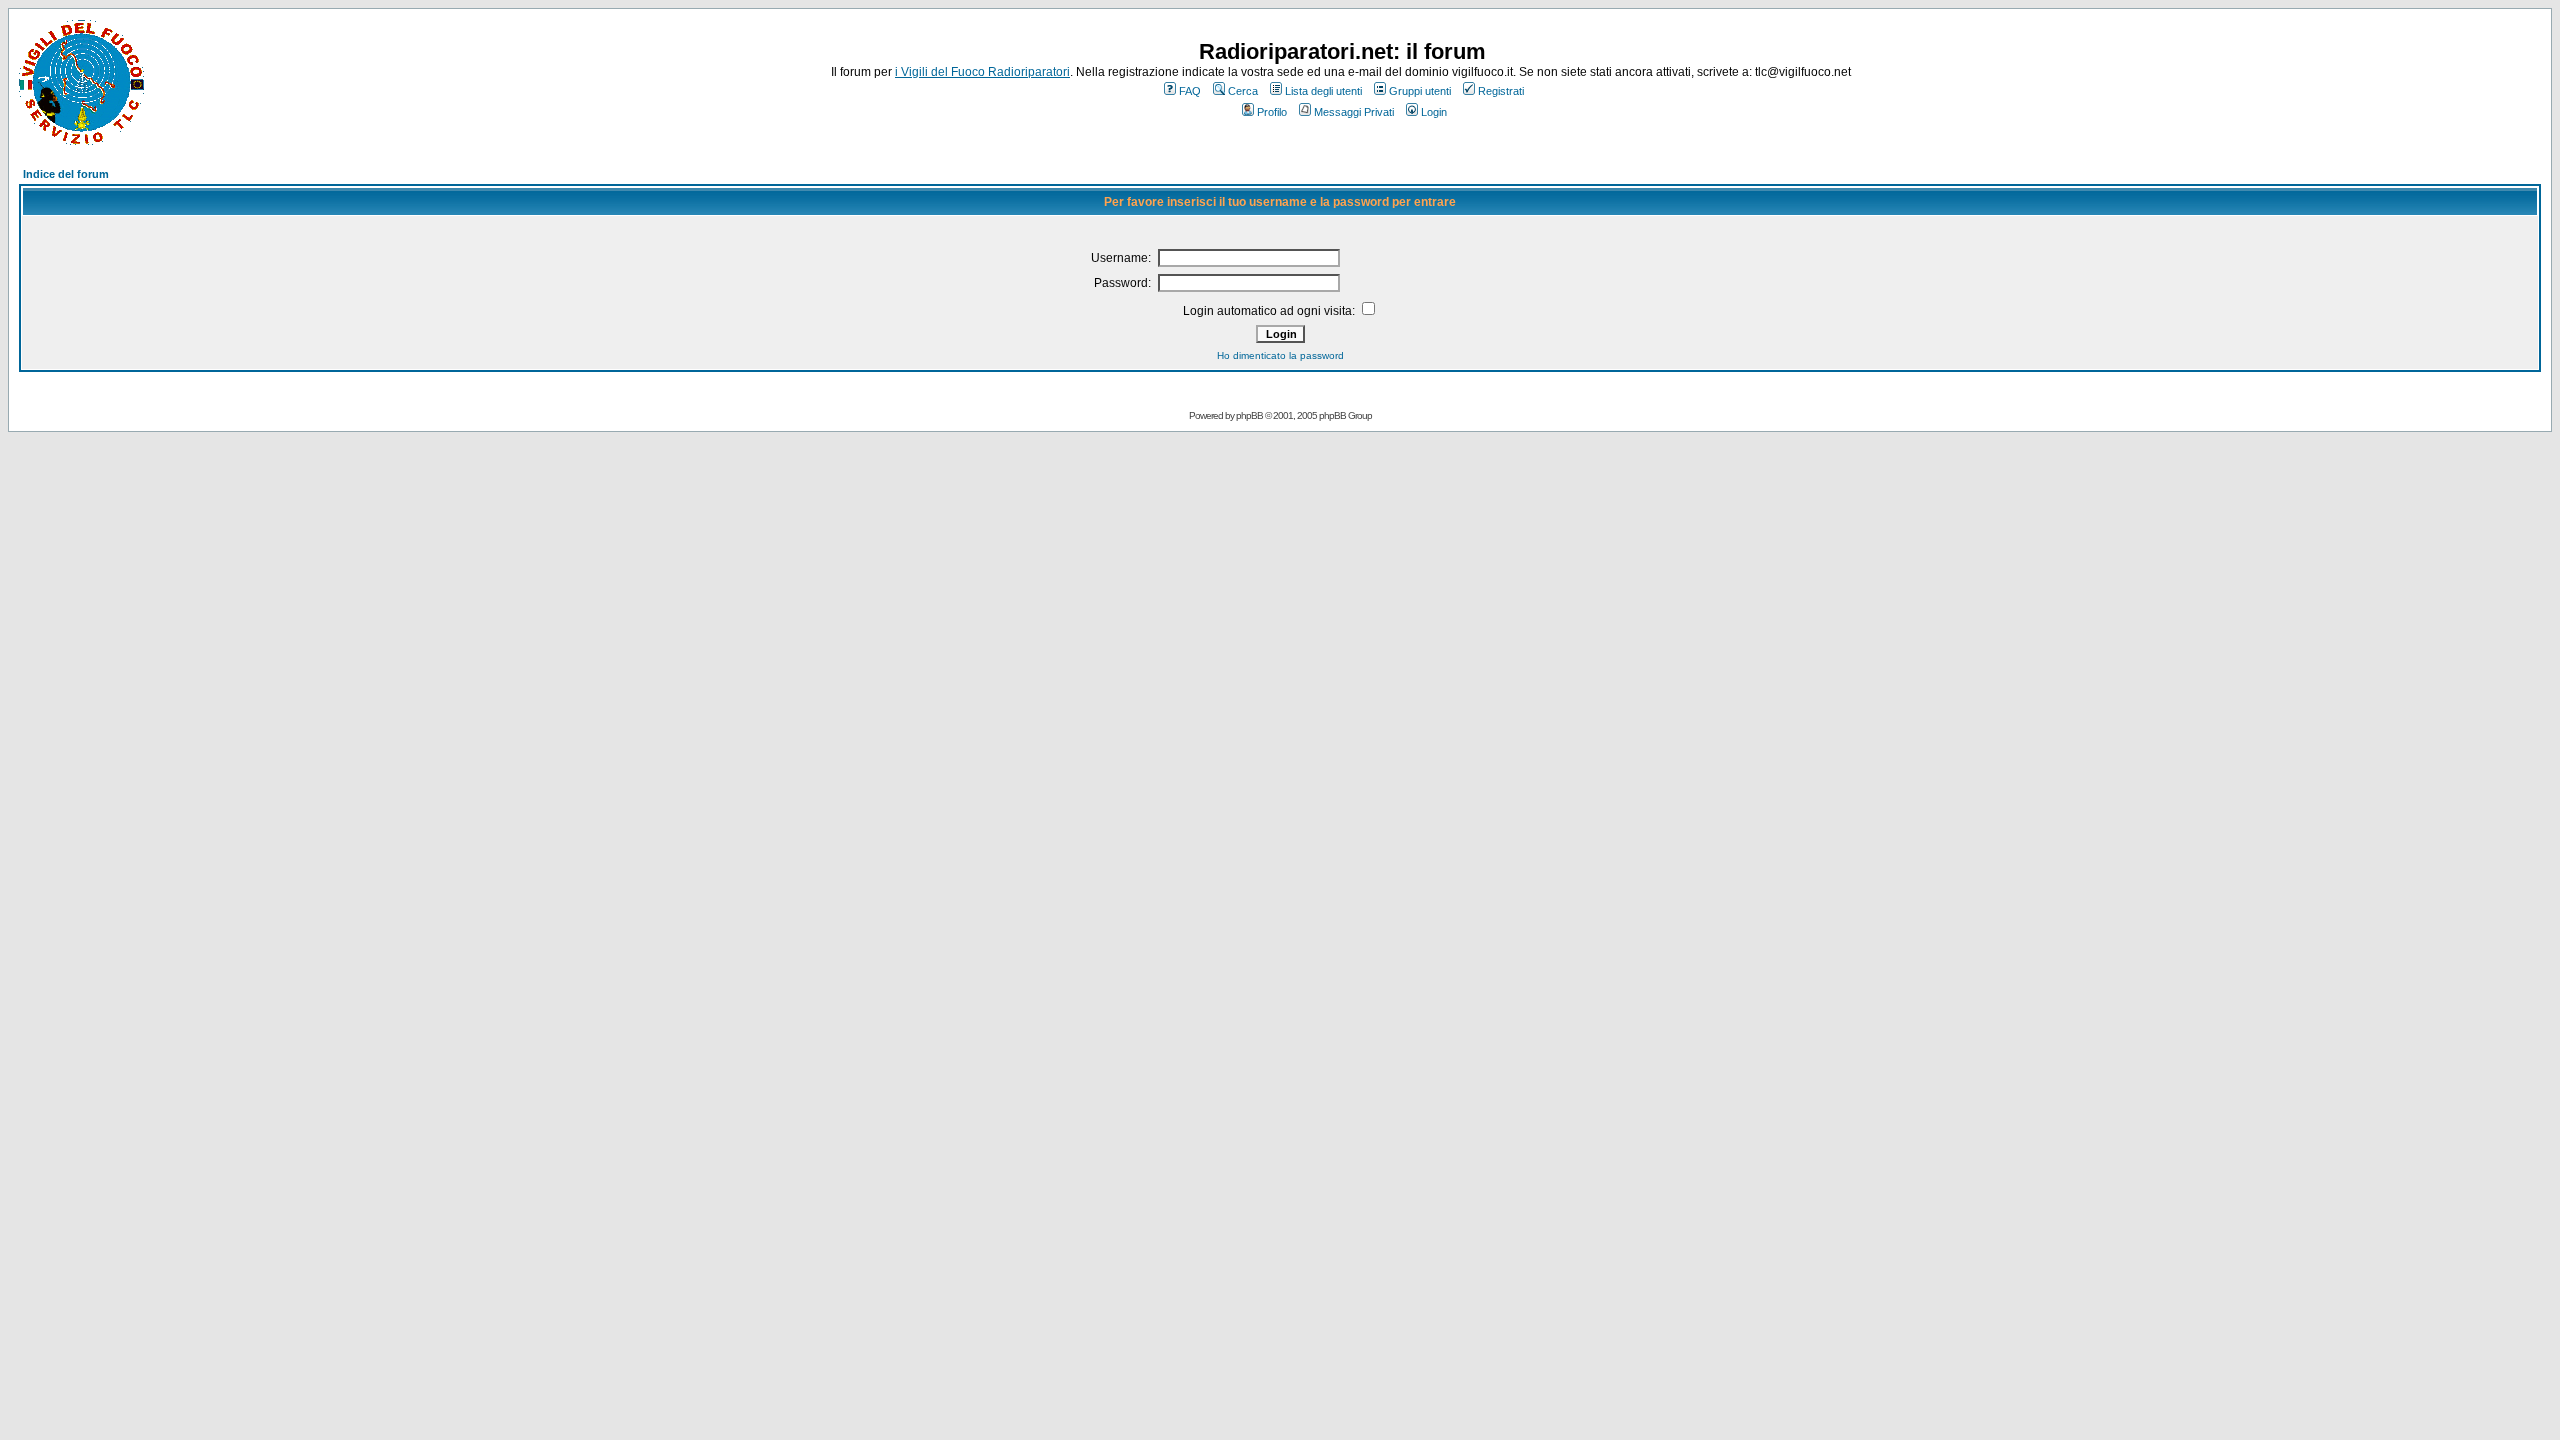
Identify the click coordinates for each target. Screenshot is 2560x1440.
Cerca (1243, 91)
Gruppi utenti (1420, 91)
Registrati (1501, 91)
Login (1434, 112)
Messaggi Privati (1354, 112)
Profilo (1272, 112)
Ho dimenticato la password (1280, 355)
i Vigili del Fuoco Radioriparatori (982, 72)
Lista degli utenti (1323, 91)
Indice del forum (66, 174)
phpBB (1249, 415)
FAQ (1190, 91)
